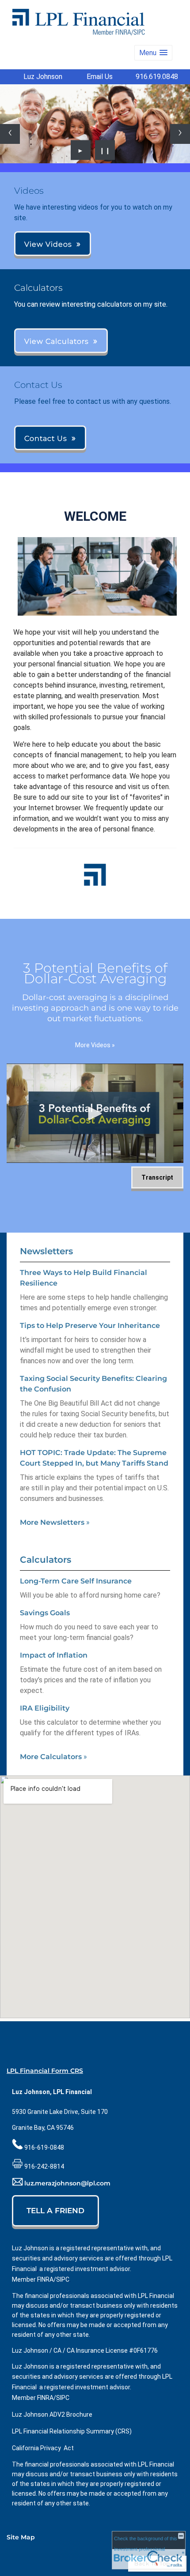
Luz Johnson (43, 77)
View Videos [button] (48, 244)
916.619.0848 (157, 77)
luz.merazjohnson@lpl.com (67, 2184)
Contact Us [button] (46, 438)
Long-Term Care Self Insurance (76, 1581)
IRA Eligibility (45, 1708)
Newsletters (46, 1251)
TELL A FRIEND (55, 2211)
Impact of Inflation (54, 1655)
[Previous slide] (10, 134)
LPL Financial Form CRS (45, 2071)
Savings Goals (45, 1613)
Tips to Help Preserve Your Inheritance (90, 1326)
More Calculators (53, 1757)
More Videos (95, 1045)
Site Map (21, 2537)
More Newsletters (55, 1522)
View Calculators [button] (57, 341)
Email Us (100, 77)
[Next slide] (180, 134)
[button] (153, 53)
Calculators (46, 1560)
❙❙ (105, 150)
